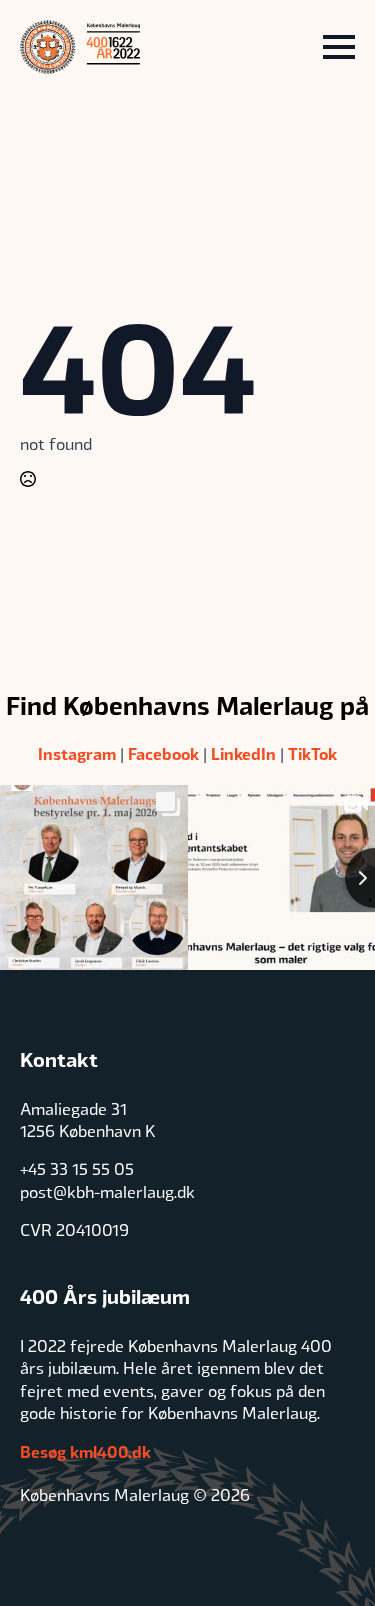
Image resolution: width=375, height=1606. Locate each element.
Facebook (163, 753)
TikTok (312, 753)
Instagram (77, 753)
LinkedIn (243, 753)
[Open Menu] (339, 47)
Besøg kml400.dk (85, 1451)
